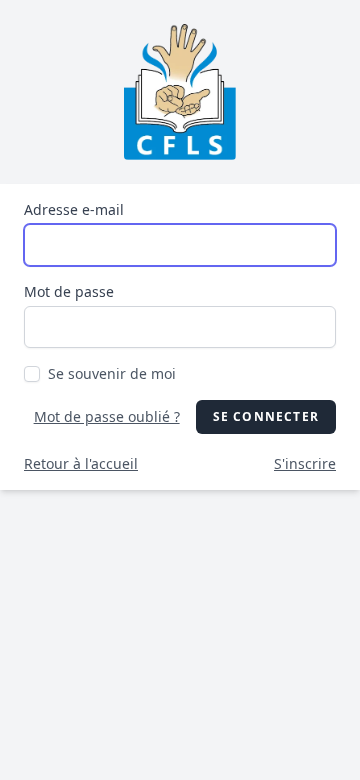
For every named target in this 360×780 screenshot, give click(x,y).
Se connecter (266, 416)
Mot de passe (69, 291)
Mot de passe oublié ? (107, 416)
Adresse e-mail (74, 209)
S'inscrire (305, 463)
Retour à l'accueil (81, 463)
